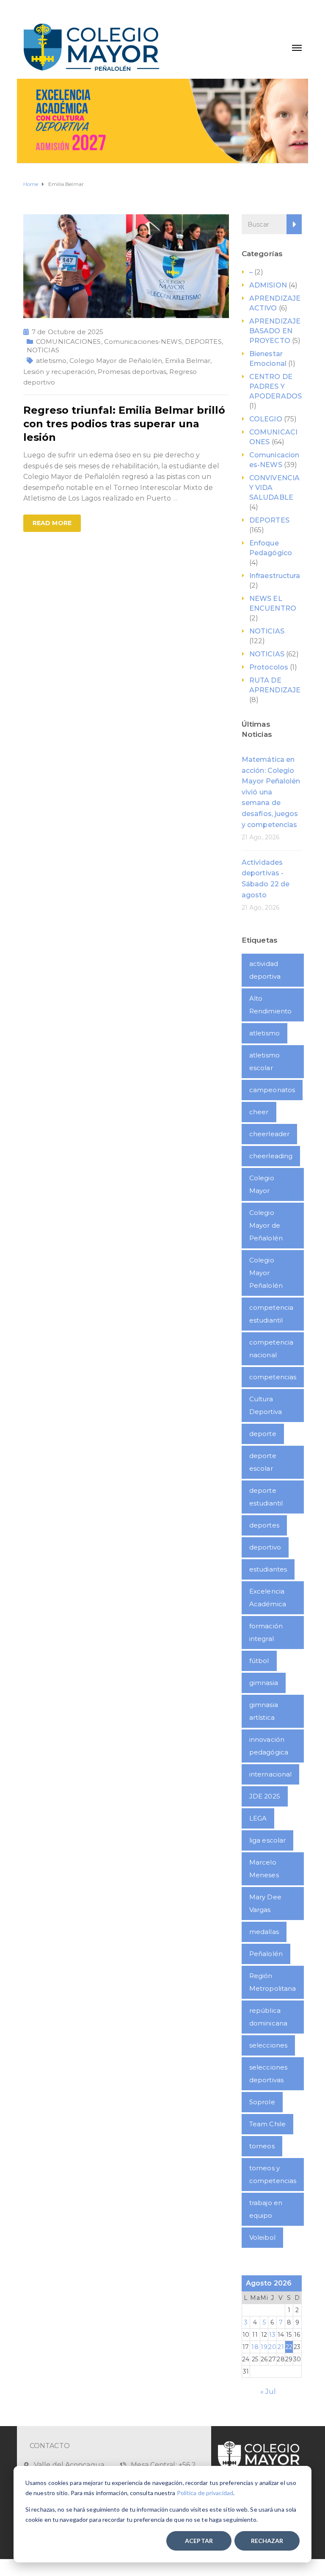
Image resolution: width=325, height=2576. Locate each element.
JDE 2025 (265, 1796)
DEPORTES (203, 342)
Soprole (262, 2102)
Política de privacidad (205, 2493)
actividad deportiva (265, 970)
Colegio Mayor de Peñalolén (116, 361)
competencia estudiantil (271, 1314)
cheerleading (271, 1156)
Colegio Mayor (262, 1184)
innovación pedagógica (269, 1746)
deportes (264, 1525)
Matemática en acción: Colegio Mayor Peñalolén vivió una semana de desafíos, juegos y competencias (271, 792)
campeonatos (272, 1090)
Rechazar (267, 2541)
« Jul (268, 2392)
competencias (273, 1377)
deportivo (265, 1547)
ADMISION (268, 285)
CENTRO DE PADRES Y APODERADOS (275, 386)
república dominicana (268, 2017)
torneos (262, 2146)
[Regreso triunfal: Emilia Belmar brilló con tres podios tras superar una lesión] (126, 266)
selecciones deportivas (268, 2074)
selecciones (268, 2045)
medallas (264, 1932)
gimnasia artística (264, 1711)
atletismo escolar (264, 1061)
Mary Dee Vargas (265, 1903)
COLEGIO (266, 419)
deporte (263, 1434)
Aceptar (199, 2541)
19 (264, 2347)
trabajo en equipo (266, 2209)
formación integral (266, 1632)
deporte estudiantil (266, 1497)
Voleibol (262, 2237)
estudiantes (268, 1569)
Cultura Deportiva (266, 1405)
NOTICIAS (43, 350)
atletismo (51, 361)
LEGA (258, 1818)
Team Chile (267, 2124)
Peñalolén (266, 1954)
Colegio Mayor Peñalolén (266, 1273)
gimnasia (264, 1683)
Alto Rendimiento (270, 1005)
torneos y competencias (273, 2174)
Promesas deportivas (132, 372)
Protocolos (269, 667)
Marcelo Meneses (264, 1869)
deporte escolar (263, 1462)
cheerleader (269, 1134)
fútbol (259, 1661)
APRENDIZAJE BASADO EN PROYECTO (275, 331)
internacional (270, 1774)
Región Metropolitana (273, 1982)
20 (272, 2347)
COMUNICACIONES (68, 342)
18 (255, 2347)
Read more (52, 523)
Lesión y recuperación (59, 372)
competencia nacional (271, 1349)
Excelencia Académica (268, 1598)
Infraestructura (275, 576)
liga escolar (267, 1840)
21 (281, 2347)
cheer (259, 1112)
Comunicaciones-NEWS (143, 342)
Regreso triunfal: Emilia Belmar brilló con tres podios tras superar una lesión (124, 424)
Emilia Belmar (188, 361)
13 (272, 2335)
